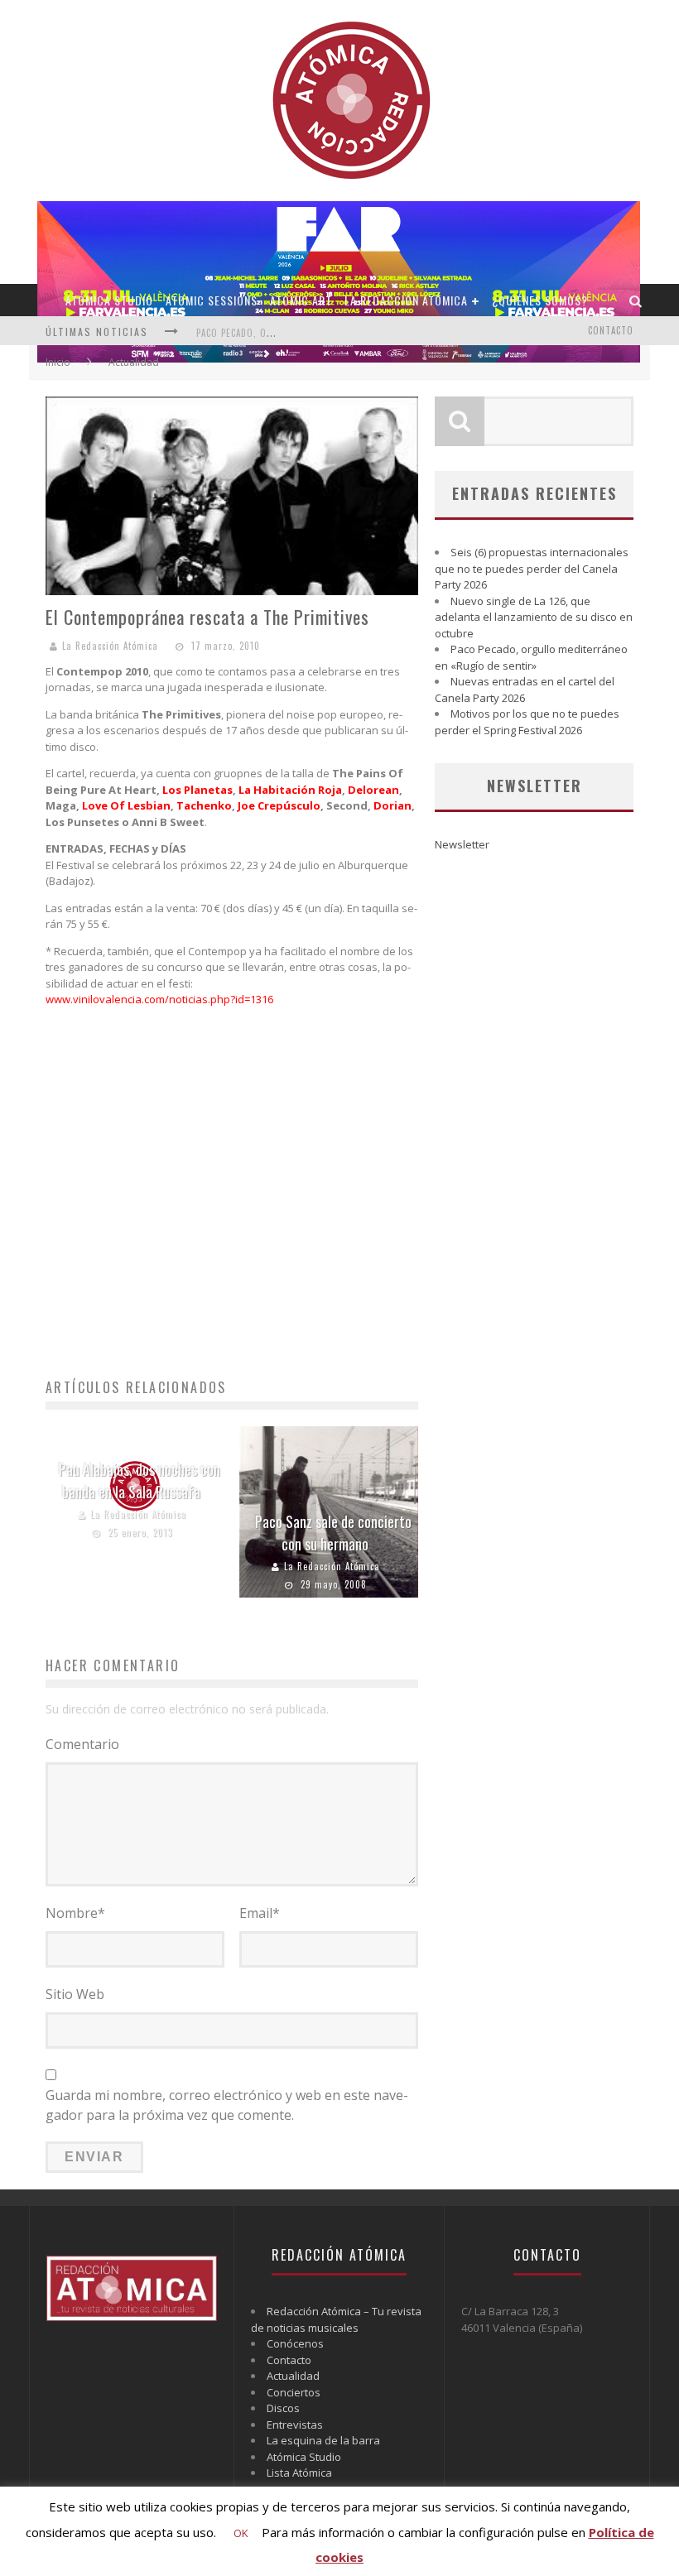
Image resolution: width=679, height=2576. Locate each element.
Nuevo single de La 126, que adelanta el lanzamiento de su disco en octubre (534, 617)
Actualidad (293, 2376)
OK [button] (241, 2533)
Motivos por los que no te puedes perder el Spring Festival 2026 (527, 722)
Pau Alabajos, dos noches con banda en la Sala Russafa (140, 1480)
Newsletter (462, 844)
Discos (283, 2408)
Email (260, 1913)
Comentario (82, 1744)
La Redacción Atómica (406, 300)
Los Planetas (197, 790)
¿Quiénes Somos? (540, 300)
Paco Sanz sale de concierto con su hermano (333, 1533)
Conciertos (294, 2392)
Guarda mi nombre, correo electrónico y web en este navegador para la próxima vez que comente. (227, 2105)
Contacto (611, 330)
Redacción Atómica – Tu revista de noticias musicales (336, 2319)
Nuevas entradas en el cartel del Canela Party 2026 (525, 690)
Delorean (373, 790)
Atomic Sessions (212, 300)
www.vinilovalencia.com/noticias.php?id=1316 (159, 999)
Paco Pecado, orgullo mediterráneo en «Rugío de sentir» (531, 657)
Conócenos (295, 2343)
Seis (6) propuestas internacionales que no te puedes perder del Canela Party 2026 (532, 568)
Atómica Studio (109, 300)
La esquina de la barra (323, 2440)
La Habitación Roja (290, 790)
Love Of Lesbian (126, 805)
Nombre (75, 1913)
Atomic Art (301, 300)
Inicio (58, 362)
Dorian (392, 805)
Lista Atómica (299, 2473)
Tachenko (204, 805)
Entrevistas (295, 2425)
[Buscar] (636, 300)
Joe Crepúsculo (279, 805)
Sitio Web (75, 1994)
